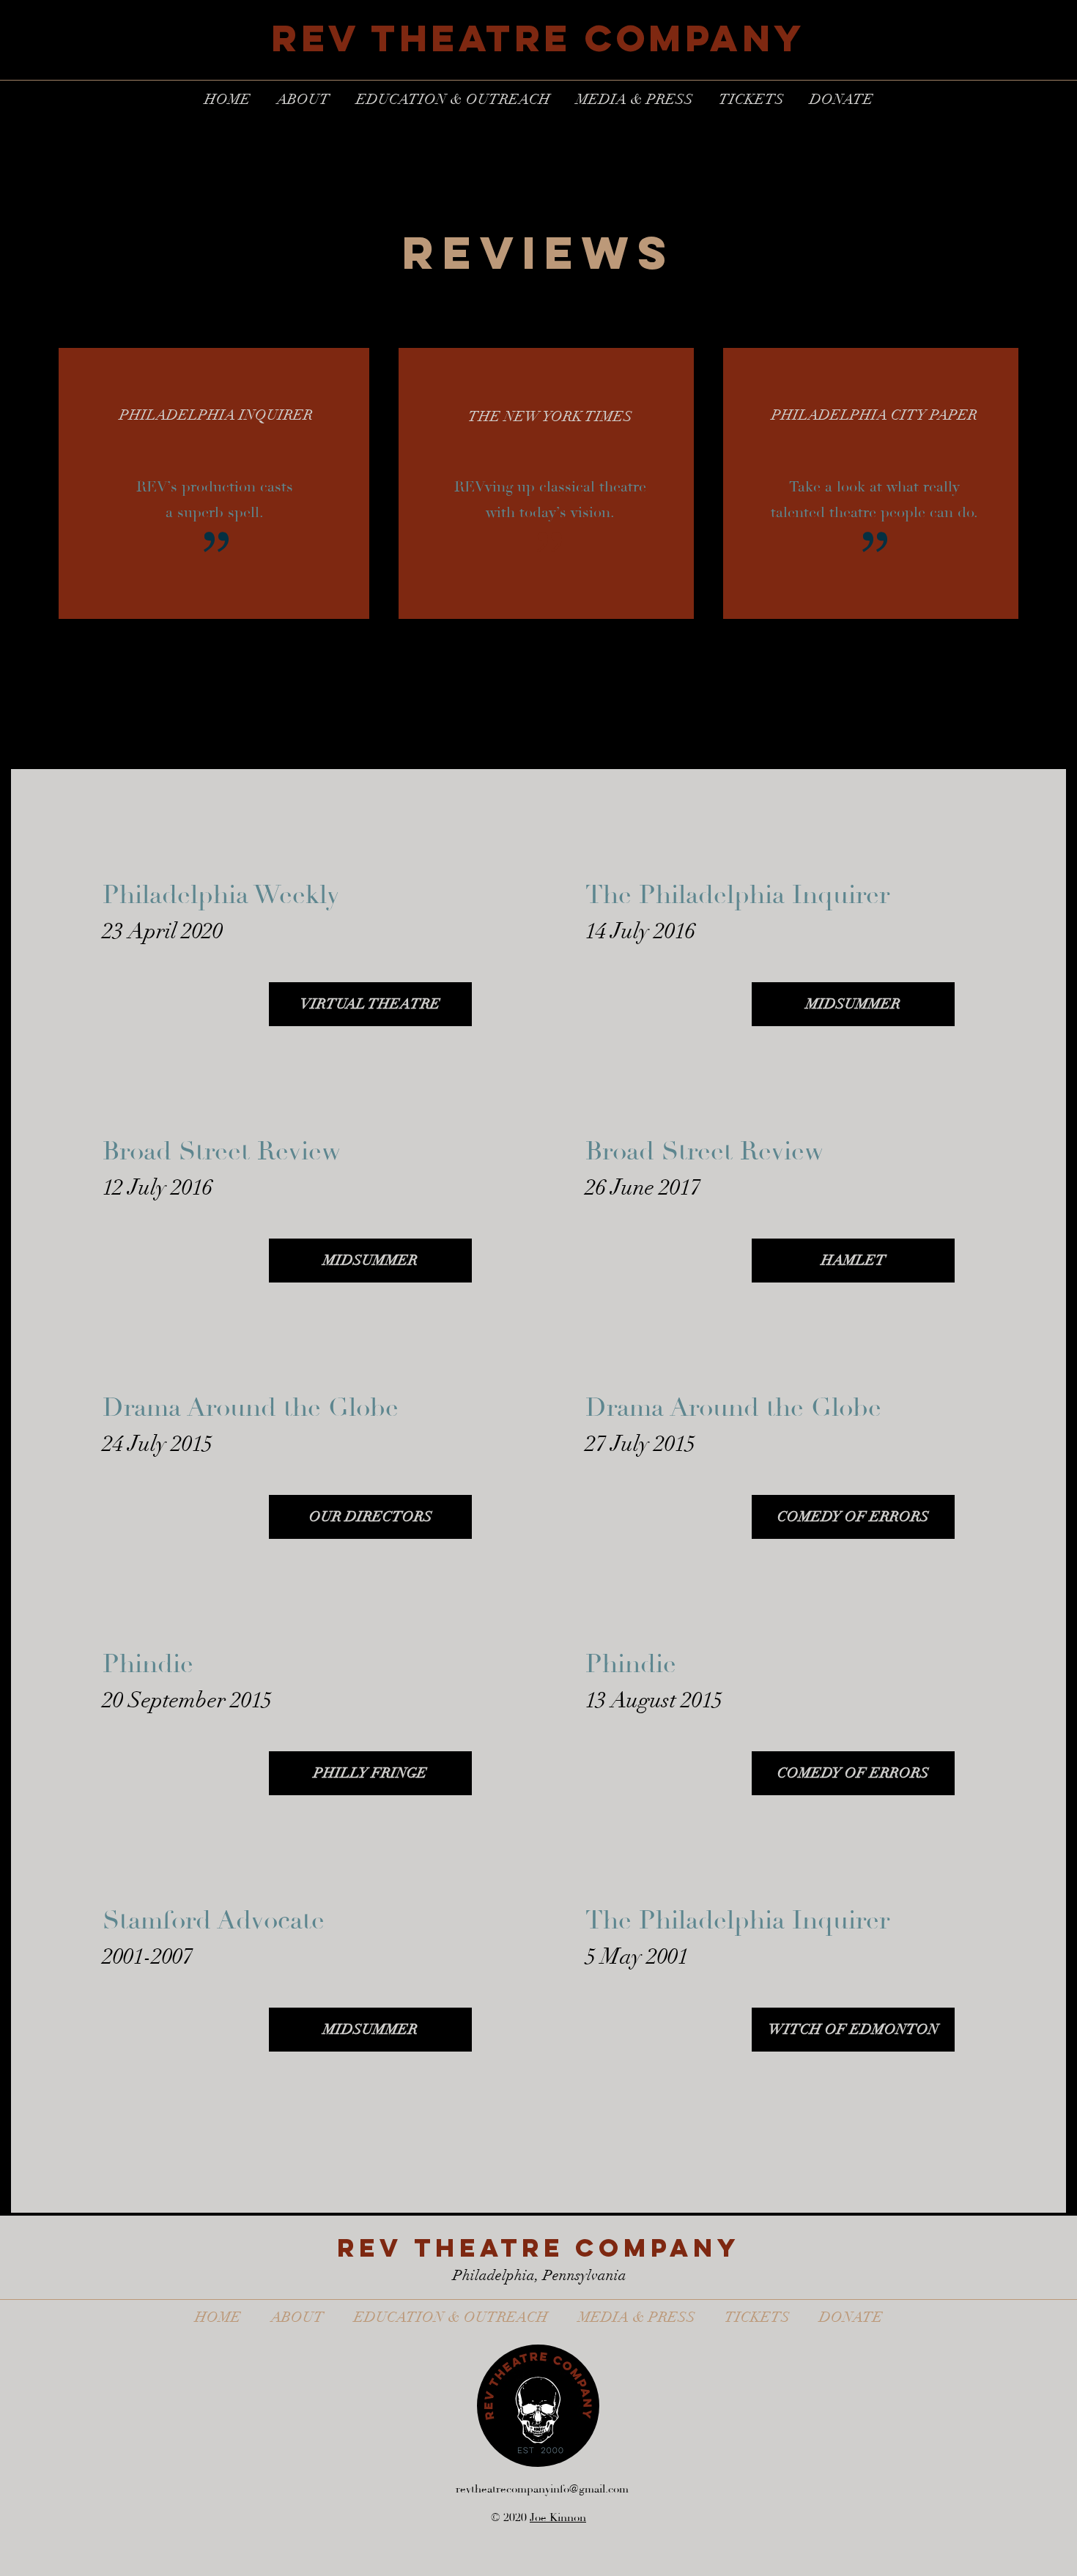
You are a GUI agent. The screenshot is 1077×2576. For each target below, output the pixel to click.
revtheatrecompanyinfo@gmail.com (542, 2489)
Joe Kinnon (558, 2518)
